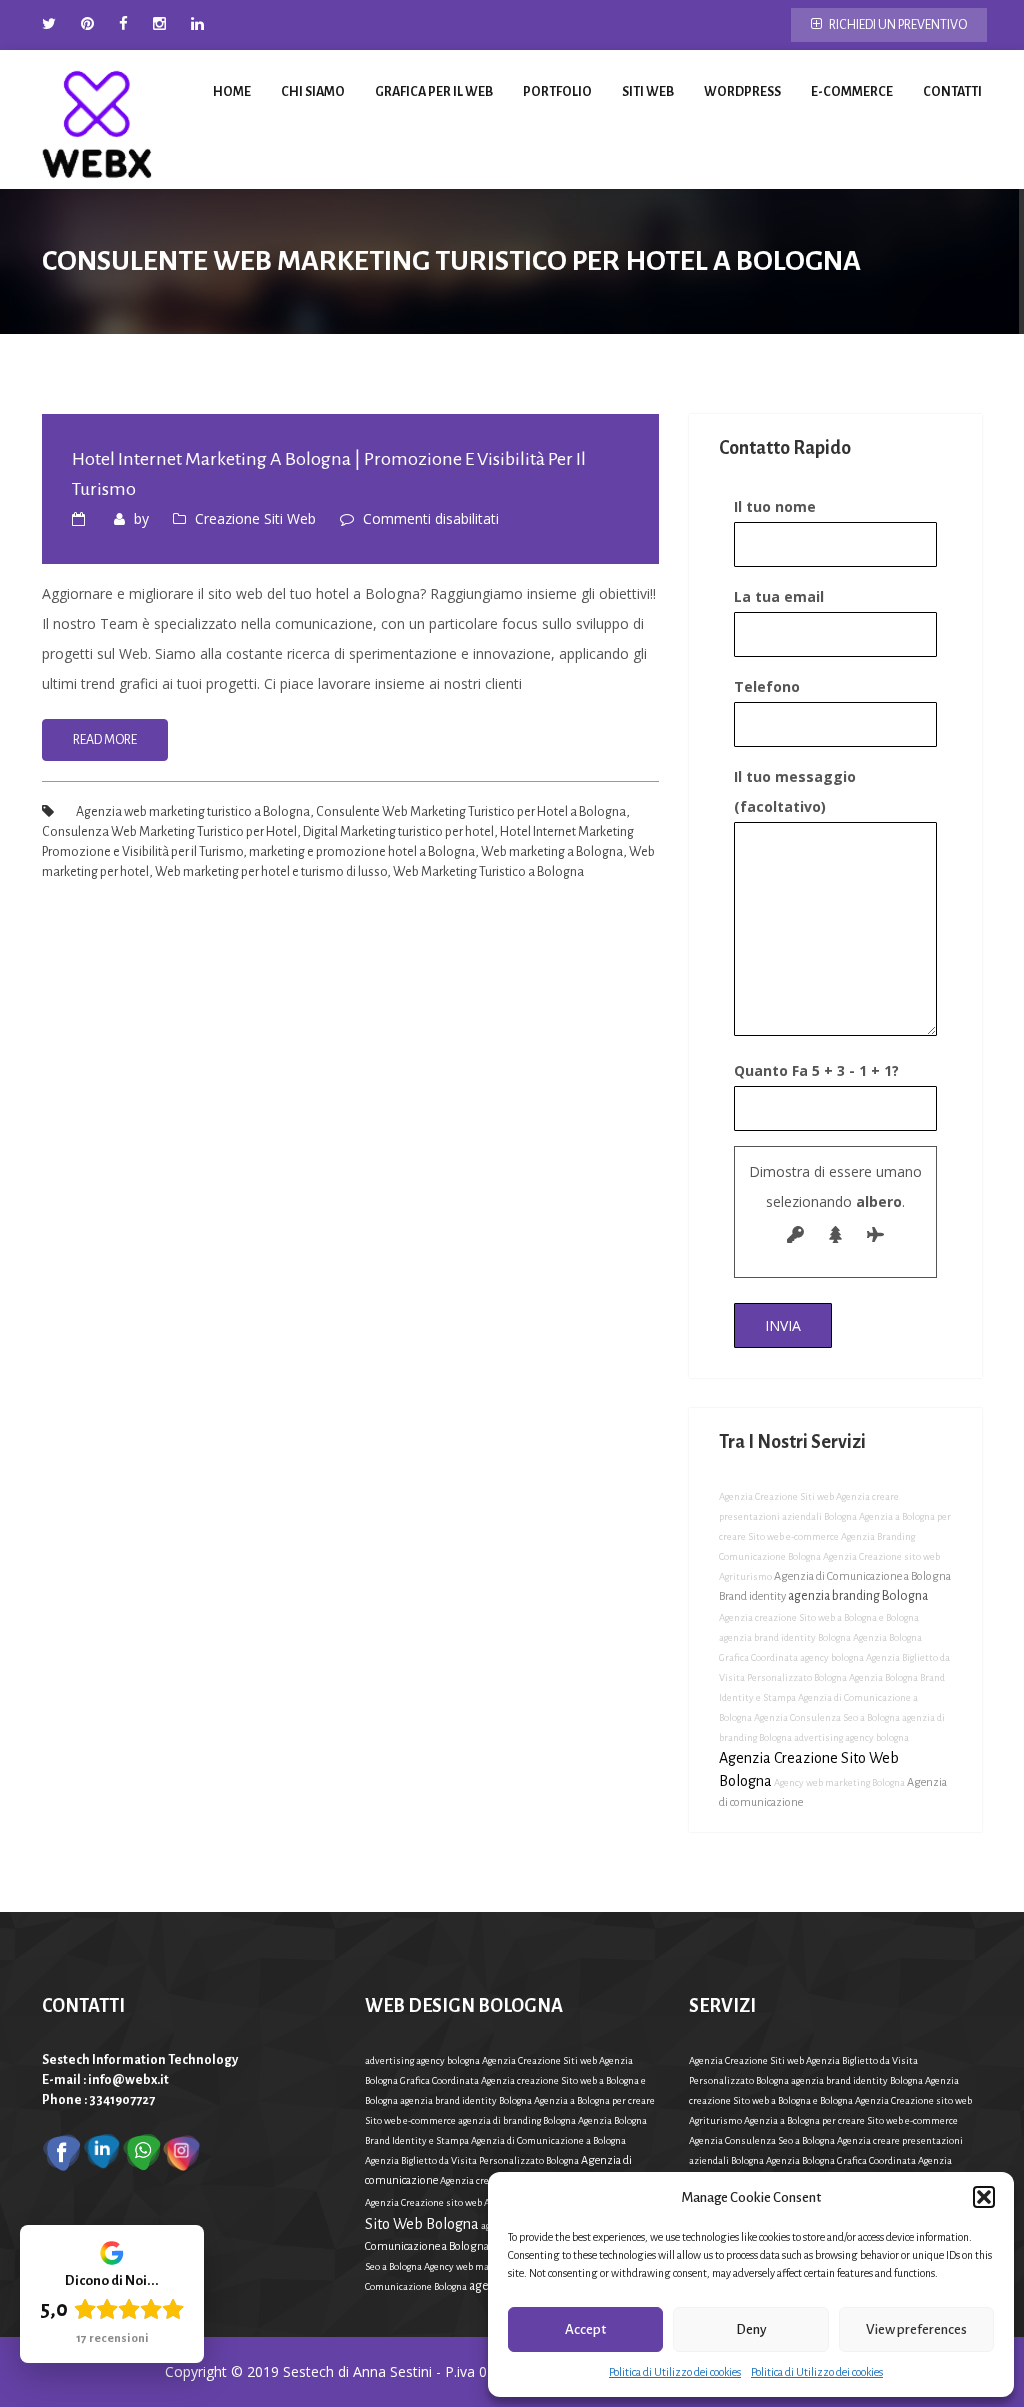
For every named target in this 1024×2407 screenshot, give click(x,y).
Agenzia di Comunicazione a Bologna (548, 2140)
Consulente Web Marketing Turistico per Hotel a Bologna (471, 812)
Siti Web (648, 92)
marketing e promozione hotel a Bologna (362, 852)
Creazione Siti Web (255, 518)
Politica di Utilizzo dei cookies (675, 2372)
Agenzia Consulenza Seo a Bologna (827, 1717)
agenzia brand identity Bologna (785, 1637)
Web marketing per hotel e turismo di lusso (271, 872)
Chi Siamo (313, 92)
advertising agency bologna (851, 1737)
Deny (751, 2329)
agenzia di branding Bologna (517, 2120)
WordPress (742, 92)
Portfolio (557, 92)
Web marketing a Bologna (552, 852)
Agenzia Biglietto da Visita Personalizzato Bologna (472, 2160)
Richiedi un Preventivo (897, 25)
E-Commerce (852, 92)
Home (232, 92)
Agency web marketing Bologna (839, 1782)
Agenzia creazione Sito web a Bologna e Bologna (819, 1617)
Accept (585, 2329)
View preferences (916, 2329)
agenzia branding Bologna (858, 1596)
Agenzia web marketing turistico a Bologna (193, 812)
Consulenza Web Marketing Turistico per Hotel (169, 832)
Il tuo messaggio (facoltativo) (795, 791)
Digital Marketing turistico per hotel (398, 832)
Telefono (767, 686)
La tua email (779, 596)
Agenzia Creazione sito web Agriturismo (451, 2202)
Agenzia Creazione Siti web (776, 1496)
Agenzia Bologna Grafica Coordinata (841, 2160)
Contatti (952, 92)
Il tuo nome (775, 506)
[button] (984, 2197)
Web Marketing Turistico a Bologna (488, 872)
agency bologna (832, 1657)
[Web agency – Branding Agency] (97, 119)
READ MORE (105, 740)
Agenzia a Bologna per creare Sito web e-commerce (851, 2120)
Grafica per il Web (434, 92)
